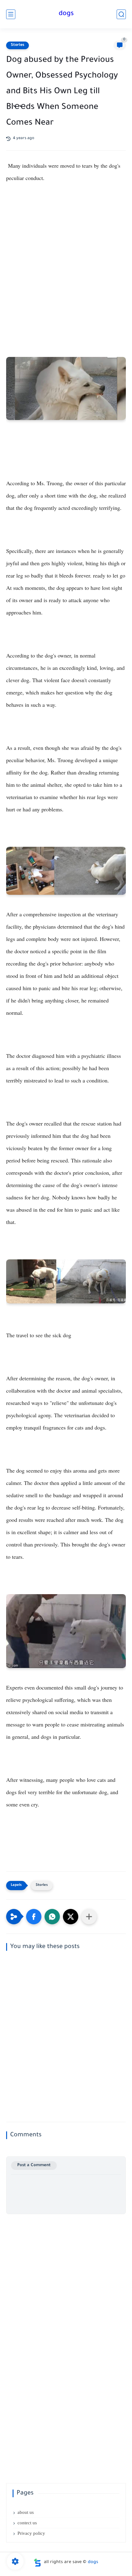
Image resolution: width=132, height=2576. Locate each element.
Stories (17, 45)
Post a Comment (34, 2165)
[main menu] (11, 14)
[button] (34, 1917)
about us (26, 2512)
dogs (66, 14)
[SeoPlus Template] (37, 2563)
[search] (121, 14)
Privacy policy (31, 2533)
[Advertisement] (66, 266)
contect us (27, 2523)
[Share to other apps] (89, 1917)
